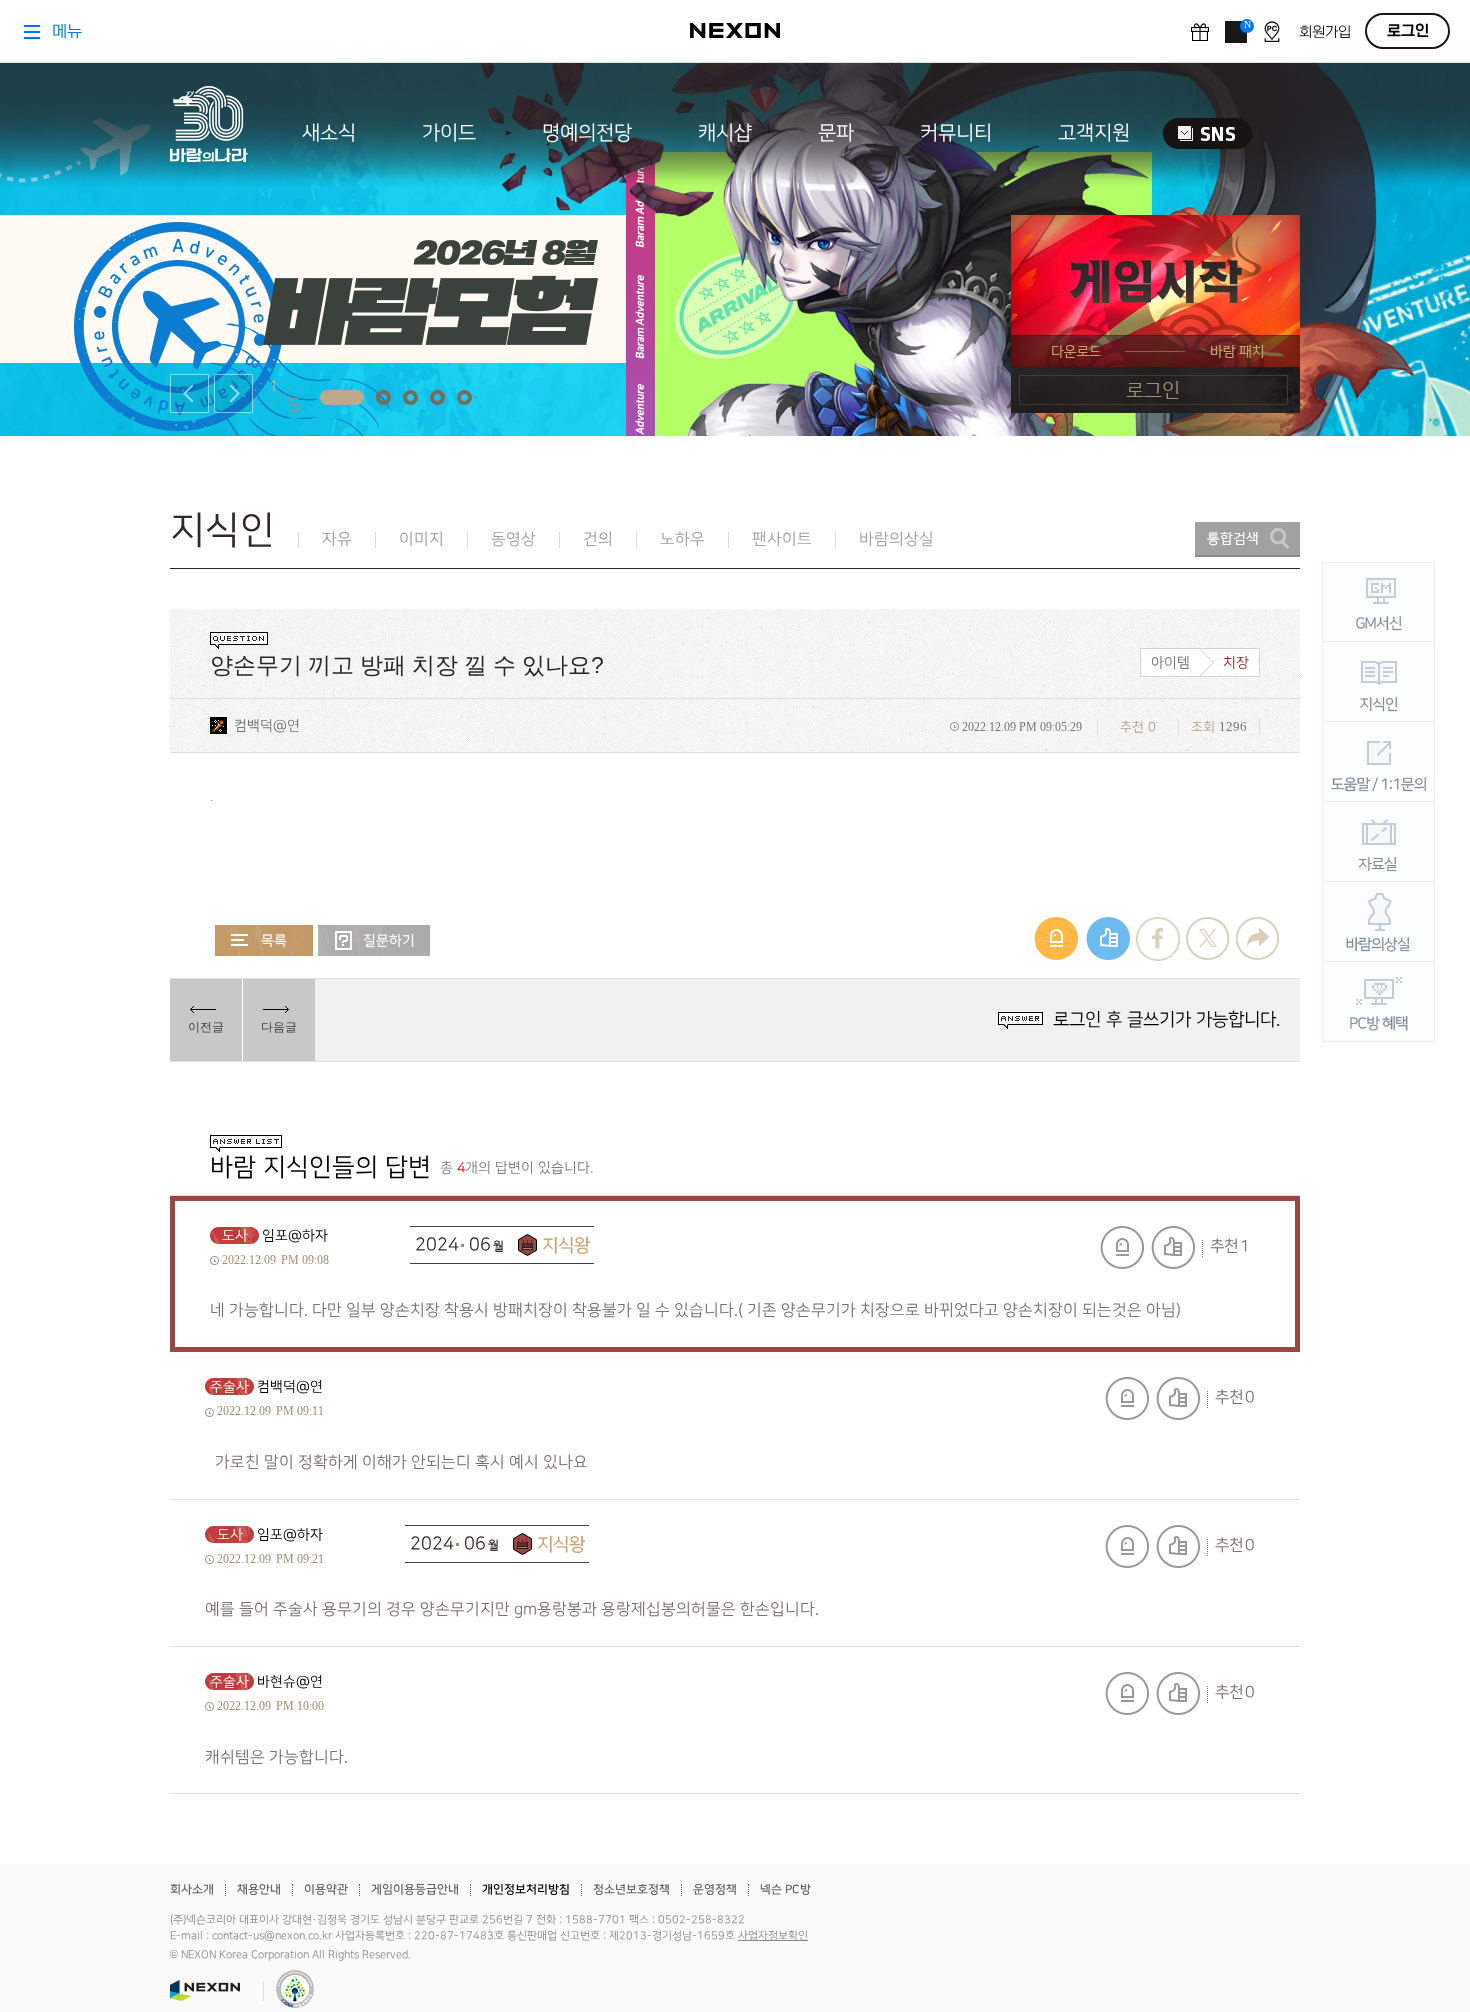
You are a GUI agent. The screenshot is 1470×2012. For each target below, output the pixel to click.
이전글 (206, 1027)
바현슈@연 (290, 1681)
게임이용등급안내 (415, 1889)
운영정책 (715, 1889)
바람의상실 (896, 539)
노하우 (682, 539)
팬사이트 (782, 539)
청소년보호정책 (631, 1889)
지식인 (222, 530)
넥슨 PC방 (785, 1889)
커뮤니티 (956, 133)
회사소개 (192, 1889)
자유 (337, 539)
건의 (598, 539)
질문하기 (374, 940)
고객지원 (1094, 133)
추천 (1173, 1247)
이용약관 (326, 1889)
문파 (836, 133)
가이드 (449, 133)
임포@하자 (295, 1235)
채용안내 (259, 1889)
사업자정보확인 (773, 1936)
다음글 (279, 1027)
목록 (264, 940)
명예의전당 (587, 133)
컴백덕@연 (267, 725)
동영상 (513, 539)
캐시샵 (725, 133)
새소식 (329, 133)
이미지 (421, 539)
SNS (1207, 133)
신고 (1122, 1247)
